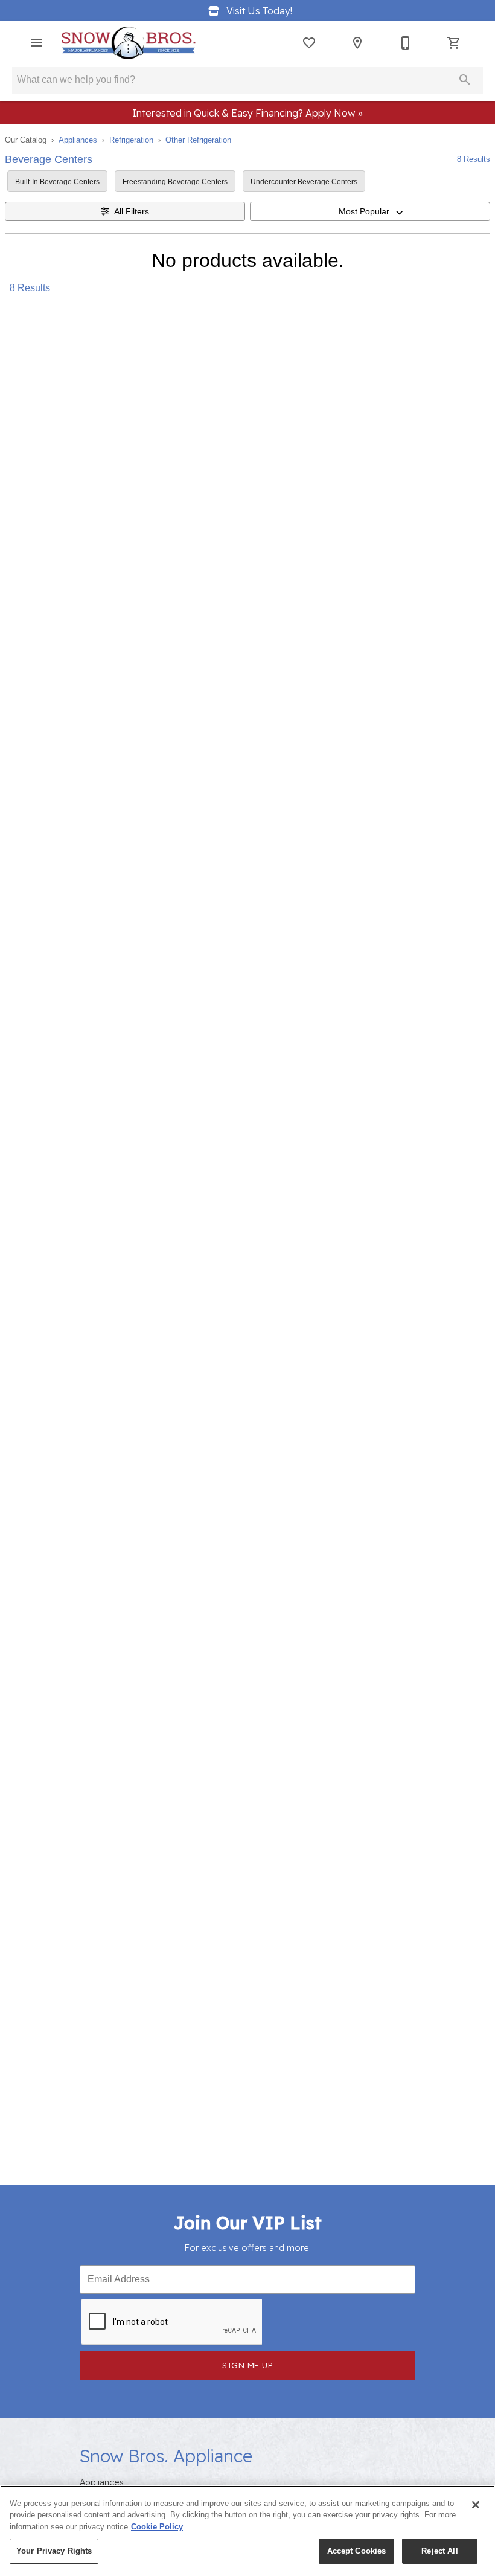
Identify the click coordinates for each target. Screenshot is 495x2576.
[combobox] (370, 211)
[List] (309, 43)
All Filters (132, 211)
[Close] (476, 2505)
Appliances (78, 140)
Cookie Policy (157, 2527)
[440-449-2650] (406, 43)
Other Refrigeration (198, 140)
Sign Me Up (247, 2365)
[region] (247, 2531)
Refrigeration (131, 140)
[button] (36, 43)
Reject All (439, 2551)
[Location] (357, 43)
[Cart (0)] (454, 43)
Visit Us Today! (259, 11)
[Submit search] (465, 80)
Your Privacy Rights (54, 2551)
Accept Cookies (357, 2551)
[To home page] (128, 43)
